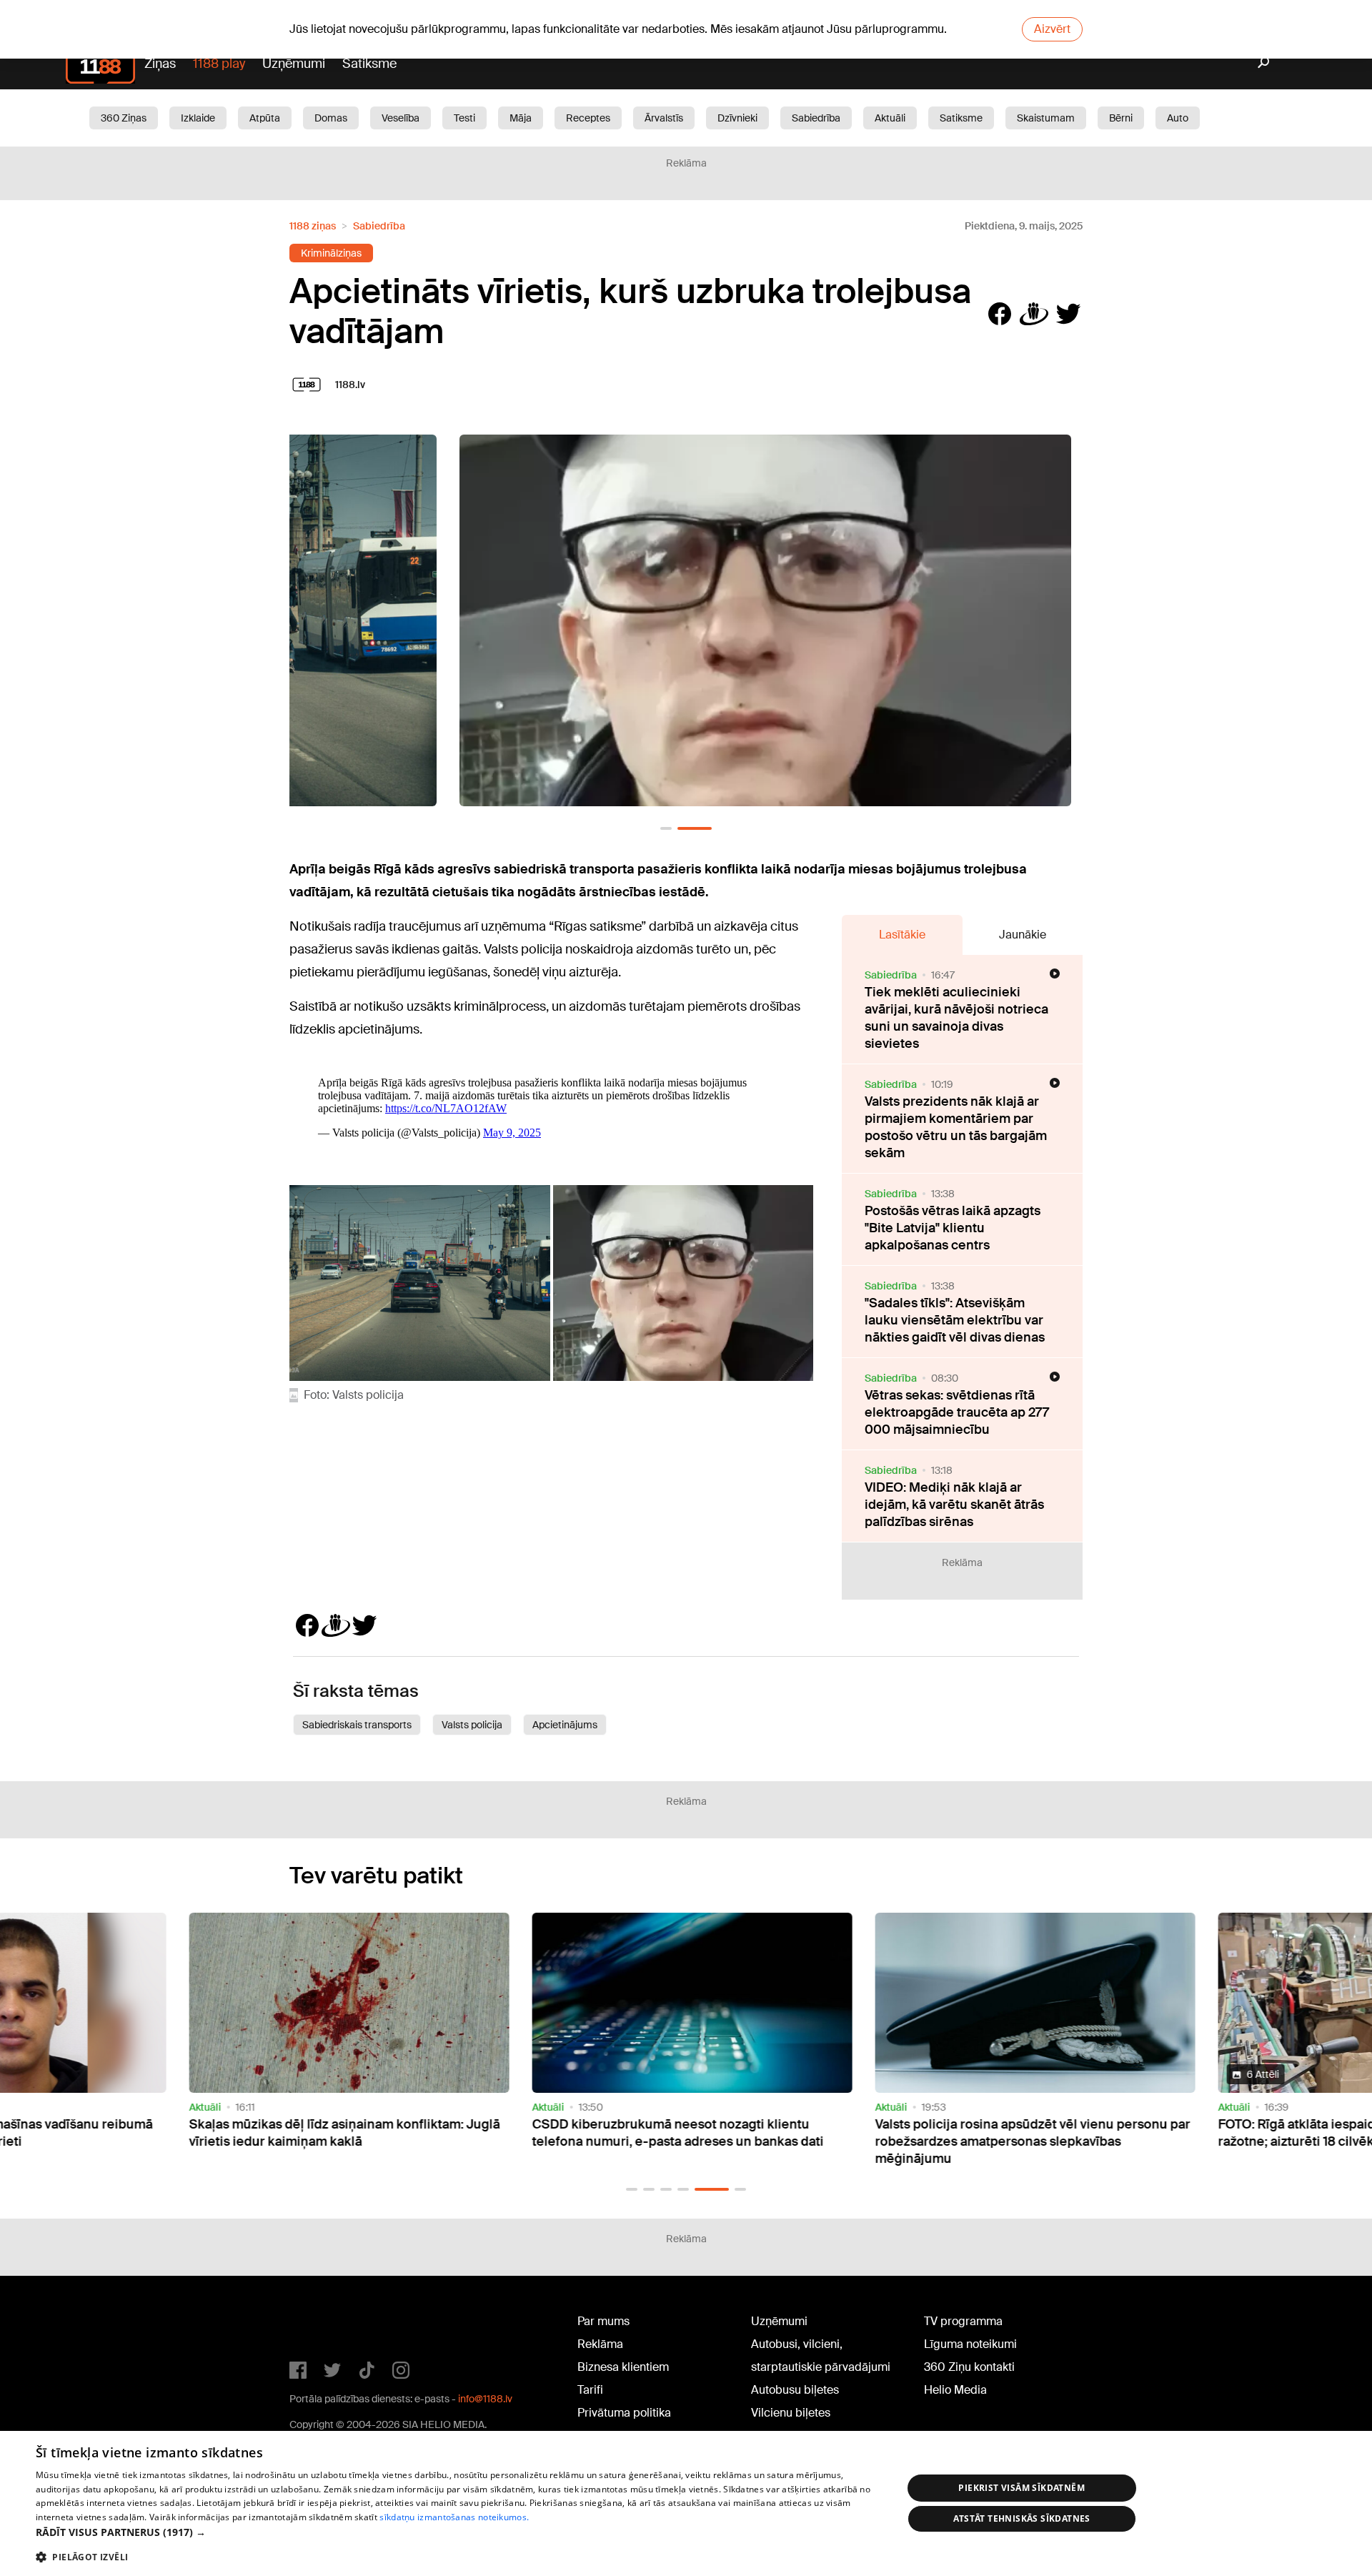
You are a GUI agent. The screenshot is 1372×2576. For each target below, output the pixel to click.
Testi (464, 118)
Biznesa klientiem (623, 2367)
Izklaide (198, 118)
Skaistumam (1046, 118)
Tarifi (590, 2390)
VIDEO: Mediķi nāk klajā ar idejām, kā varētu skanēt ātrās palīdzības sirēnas (954, 1505)
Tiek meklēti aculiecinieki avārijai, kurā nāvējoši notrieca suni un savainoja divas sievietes (956, 1018)
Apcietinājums (565, 1725)
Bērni (1121, 118)
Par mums (603, 2321)
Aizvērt (1052, 29)
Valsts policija (472, 1725)
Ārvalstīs (664, 118)
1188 (319, 2324)
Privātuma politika (624, 2413)
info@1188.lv (485, 2399)
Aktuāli (890, 118)
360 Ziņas (124, 118)
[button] (666, 828)
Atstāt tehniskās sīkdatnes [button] (1022, 2518)
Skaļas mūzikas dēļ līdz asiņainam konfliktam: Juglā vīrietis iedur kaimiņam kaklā (338, 2133)
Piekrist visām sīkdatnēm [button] (1021, 2488)
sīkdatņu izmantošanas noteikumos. (454, 2517)
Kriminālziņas (331, 253)
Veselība (401, 118)
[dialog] (686, 2503)
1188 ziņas (313, 226)
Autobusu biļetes (795, 2390)
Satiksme (369, 64)
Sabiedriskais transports (357, 1725)
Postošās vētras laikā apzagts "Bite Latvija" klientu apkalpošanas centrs (953, 1228)
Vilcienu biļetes (791, 2413)
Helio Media (955, 2390)
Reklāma (600, 2344)
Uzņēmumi (294, 64)
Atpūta (265, 118)
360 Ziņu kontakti (969, 2367)
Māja (521, 118)
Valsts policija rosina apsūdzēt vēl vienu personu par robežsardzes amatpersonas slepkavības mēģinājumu (1026, 2141)
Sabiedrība (816, 118)
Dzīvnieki (737, 118)
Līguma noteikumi (970, 2344)
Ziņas (160, 64)
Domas (331, 118)
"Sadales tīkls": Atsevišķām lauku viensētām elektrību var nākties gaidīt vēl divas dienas (955, 1320)
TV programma (963, 2321)
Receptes (588, 118)
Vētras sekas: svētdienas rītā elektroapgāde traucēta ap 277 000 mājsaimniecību (957, 1412)
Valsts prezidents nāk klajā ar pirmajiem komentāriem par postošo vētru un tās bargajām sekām (956, 1127)
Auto (1178, 118)
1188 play (219, 64)
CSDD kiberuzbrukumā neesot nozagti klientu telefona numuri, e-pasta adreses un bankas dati (672, 2133)
